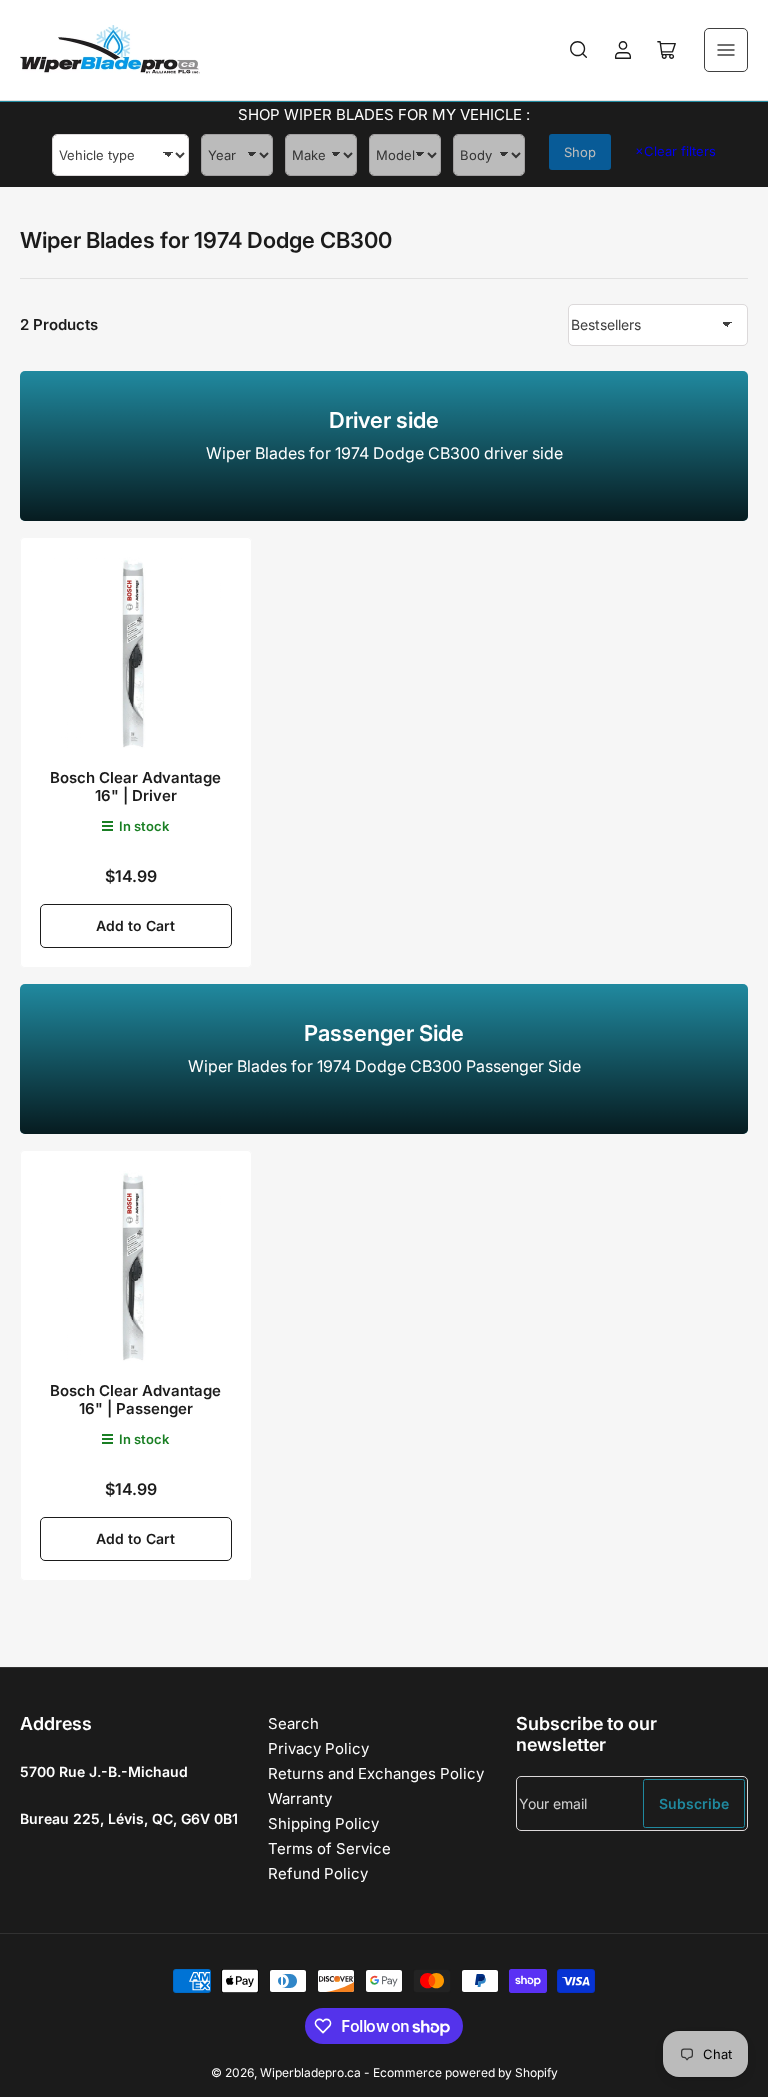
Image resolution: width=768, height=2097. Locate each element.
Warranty (300, 1798)
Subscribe (694, 1803)
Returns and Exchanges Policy (376, 1773)
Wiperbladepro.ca (310, 2072)
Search (293, 1723)
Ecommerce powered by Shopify (465, 2072)
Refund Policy (318, 1873)
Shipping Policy (323, 1823)
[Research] (579, 50)
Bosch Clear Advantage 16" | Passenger (135, 1399)
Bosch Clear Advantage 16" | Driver (135, 786)
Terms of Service (329, 1848)
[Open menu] (726, 50)
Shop (580, 152)
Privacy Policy (318, 1748)
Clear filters (675, 151)
